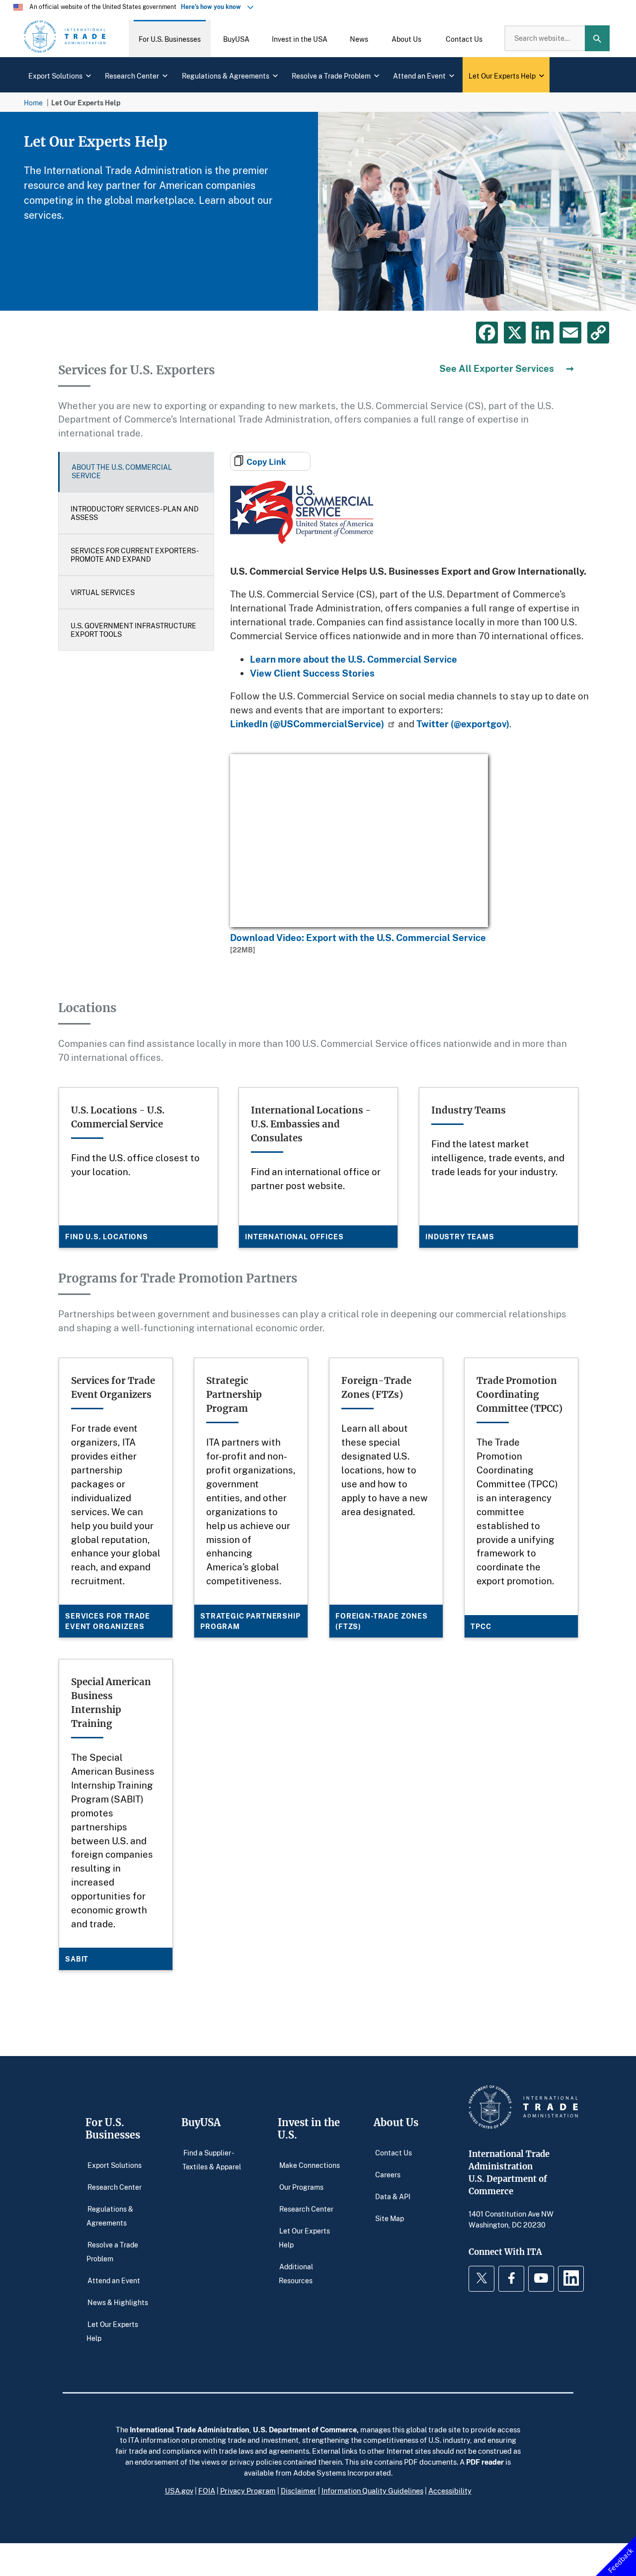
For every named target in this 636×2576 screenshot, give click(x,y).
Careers (388, 2175)
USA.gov (179, 2490)
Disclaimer (299, 2490)
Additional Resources (296, 2274)
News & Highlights (118, 2302)
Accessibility (450, 2490)
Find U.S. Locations (107, 1237)
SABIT (77, 1959)
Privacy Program (248, 2490)
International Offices (294, 1237)
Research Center (115, 2187)
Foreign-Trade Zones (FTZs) (382, 1621)
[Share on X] (515, 333)
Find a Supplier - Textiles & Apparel (212, 2160)
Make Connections (310, 2165)
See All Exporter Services (497, 368)
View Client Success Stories (312, 673)
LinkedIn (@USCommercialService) (307, 724)
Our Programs (301, 2187)
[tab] (136, 472)
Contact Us (394, 2153)
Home (33, 103)
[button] (170, 38)
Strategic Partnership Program (250, 1621)
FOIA (207, 2490)
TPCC (481, 1626)
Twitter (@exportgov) (463, 724)
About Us (396, 2122)
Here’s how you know (213, 7)
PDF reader (485, 2462)
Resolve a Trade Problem (112, 2252)
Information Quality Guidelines (372, 2490)
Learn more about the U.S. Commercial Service (354, 659)
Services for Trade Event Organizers (108, 1621)
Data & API (393, 2196)
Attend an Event (114, 2280)
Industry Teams (460, 1237)
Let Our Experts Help (112, 2331)
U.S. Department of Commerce (305, 2429)
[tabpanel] (318, 211)
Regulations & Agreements (110, 2216)
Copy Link (266, 462)
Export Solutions (115, 2165)
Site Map (390, 2218)
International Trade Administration (190, 2429)
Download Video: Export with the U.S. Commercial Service (358, 937)
